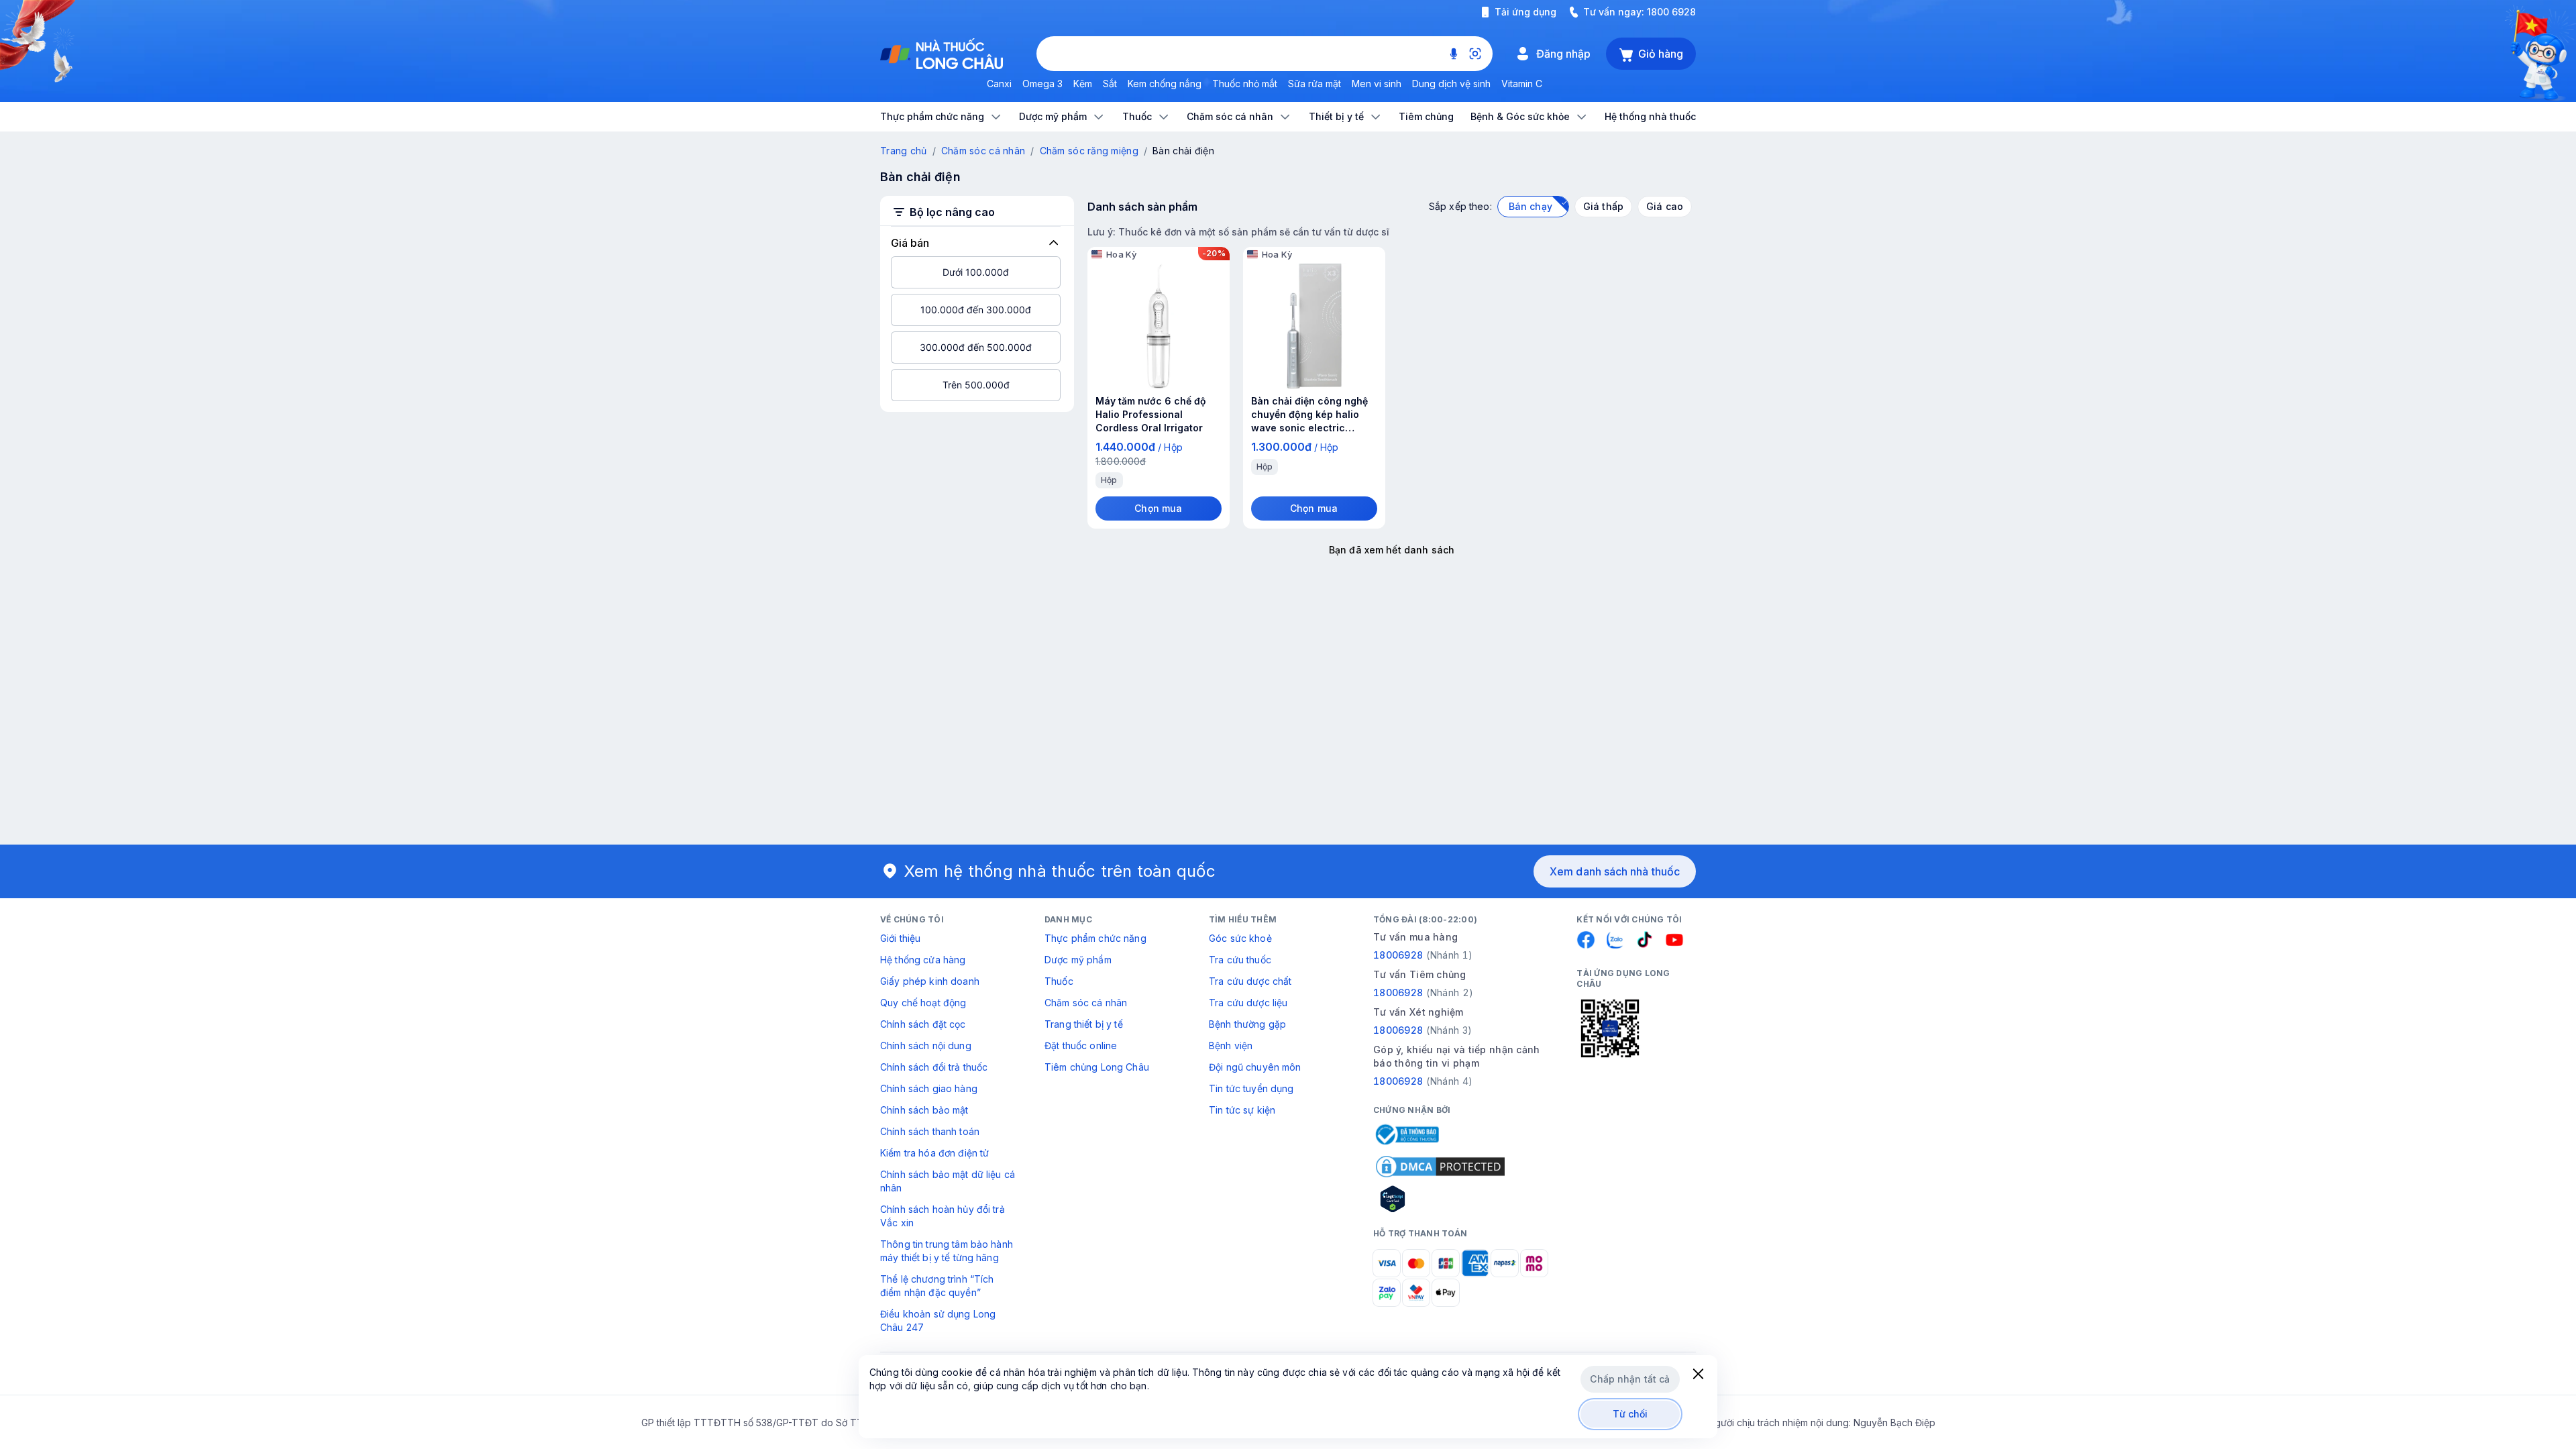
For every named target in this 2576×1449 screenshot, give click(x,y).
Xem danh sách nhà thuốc (1615, 871)
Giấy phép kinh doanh (930, 981)
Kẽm (1083, 84)
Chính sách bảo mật (924, 1110)
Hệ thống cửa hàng (923, 960)
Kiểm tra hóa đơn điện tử (934, 1153)
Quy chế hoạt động (923, 1003)
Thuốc (1059, 981)
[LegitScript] (1440, 1199)
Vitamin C (1522, 84)
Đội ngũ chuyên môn (1255, 1067)
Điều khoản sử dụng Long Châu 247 (938, 1321)
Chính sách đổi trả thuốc (934, 1067)
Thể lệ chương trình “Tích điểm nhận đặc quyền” (937, 1286)
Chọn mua (1158, 508)
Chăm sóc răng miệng (1089, 151)
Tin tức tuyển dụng (1251, 1088)
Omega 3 (1042, 84)
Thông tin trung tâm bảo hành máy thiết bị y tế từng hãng (947, 1251)
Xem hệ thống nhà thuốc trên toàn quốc (1060, 871)
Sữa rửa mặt (1314, 84)
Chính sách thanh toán (930, 1131)
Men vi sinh (1377, 84)
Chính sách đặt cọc (923, 1024)
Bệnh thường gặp (1247, 1024)
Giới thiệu (900, 938)
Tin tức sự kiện (1242, 1110)
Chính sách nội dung (926, 1045)
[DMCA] (1440, 1167)
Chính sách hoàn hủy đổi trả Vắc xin (943, 1216)
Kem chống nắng (1165, 84)
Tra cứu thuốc (1240, 960)
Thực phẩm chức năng (1095, 938)
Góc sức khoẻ (1240, 938)
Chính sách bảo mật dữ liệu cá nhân (948, 1181)
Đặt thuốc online (1081, 1045)
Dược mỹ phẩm (1078, 960)
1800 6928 (1671, 12)
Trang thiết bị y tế (1084, 1024)
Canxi (999, 84)
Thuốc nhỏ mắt (1245, 84)
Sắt (1110, 84)
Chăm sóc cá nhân (983, 151)
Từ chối (1630, 1414)
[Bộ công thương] (1406, 1134)
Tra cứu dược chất (1250, 981)
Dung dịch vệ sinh (1451, 84)
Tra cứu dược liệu (1248, 1003)
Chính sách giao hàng (929, 1088)
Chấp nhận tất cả (1630, 1379)
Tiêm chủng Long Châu (1097, 1067)
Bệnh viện (1231, 1045)
